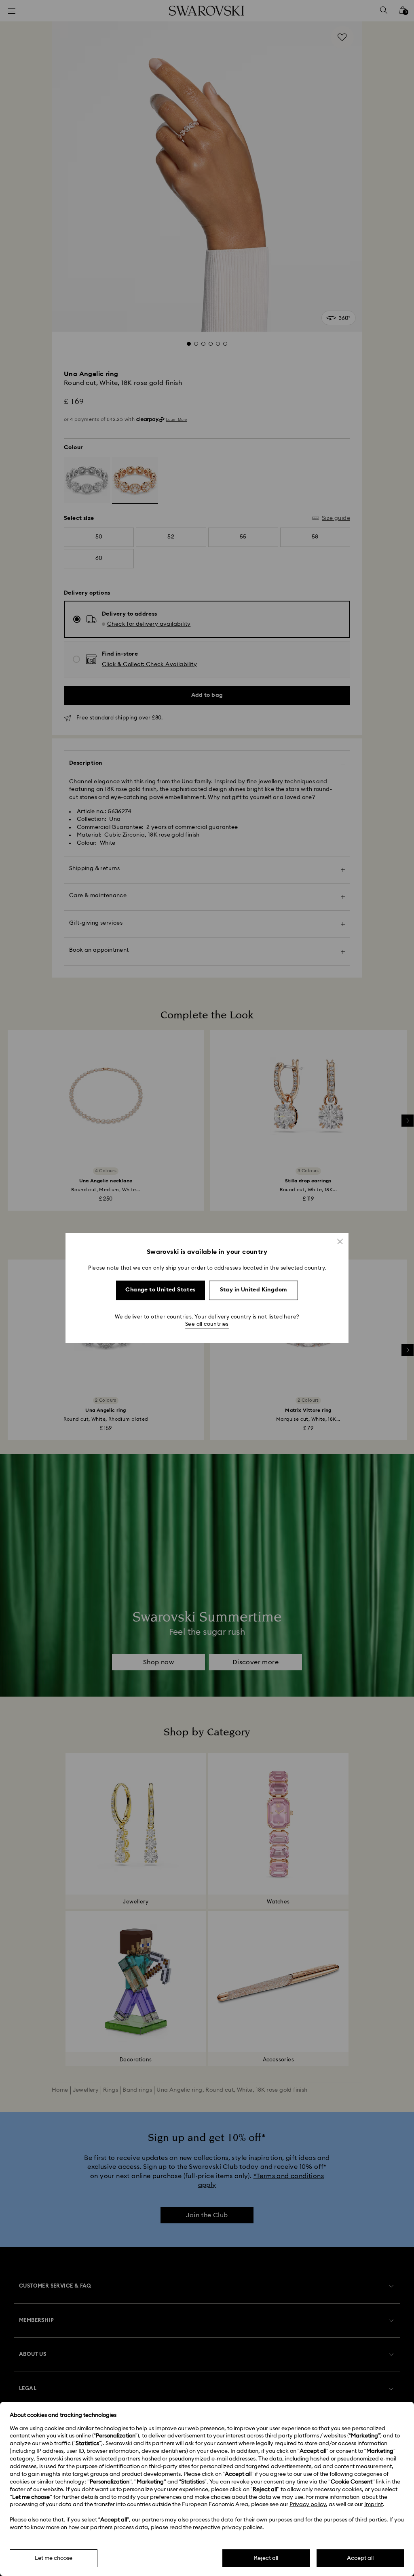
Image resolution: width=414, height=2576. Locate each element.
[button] (340, 1241)
